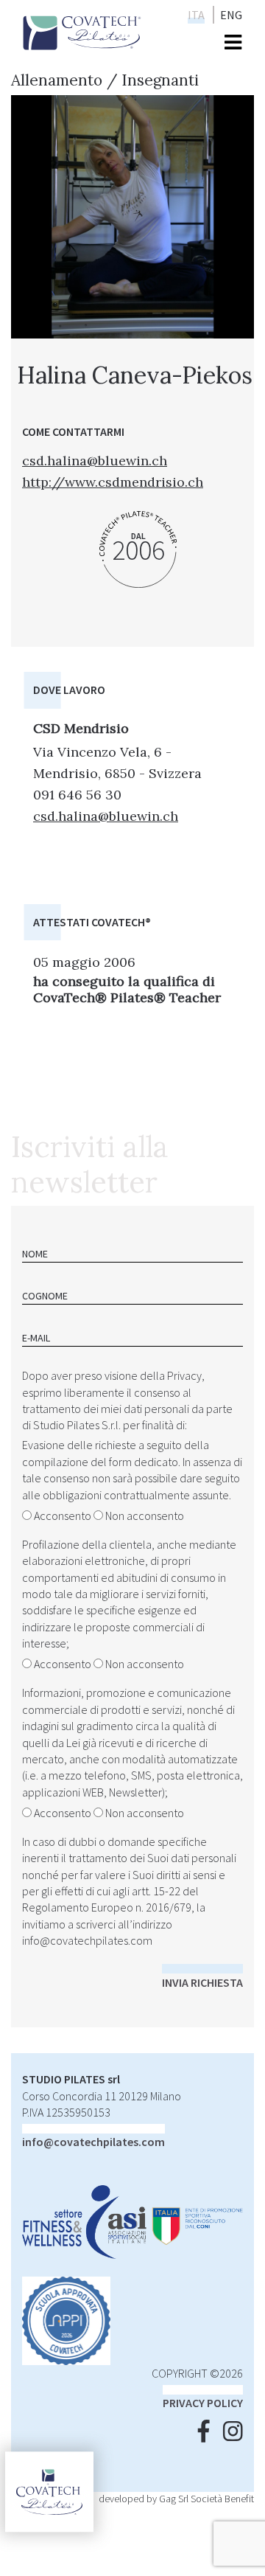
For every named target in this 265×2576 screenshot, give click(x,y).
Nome (35, 1254)
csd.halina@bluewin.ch (95, 461)
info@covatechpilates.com (87, 1940)
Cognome (45, 1296)
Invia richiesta (202, 1982)
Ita (196, 15)
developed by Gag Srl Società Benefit (176, 2499)
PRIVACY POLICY (203, 2403)
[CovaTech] (82, 31)
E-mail (36, 1338)
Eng (231, 15)
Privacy (184, 1375)
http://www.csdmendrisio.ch (113, 482)
